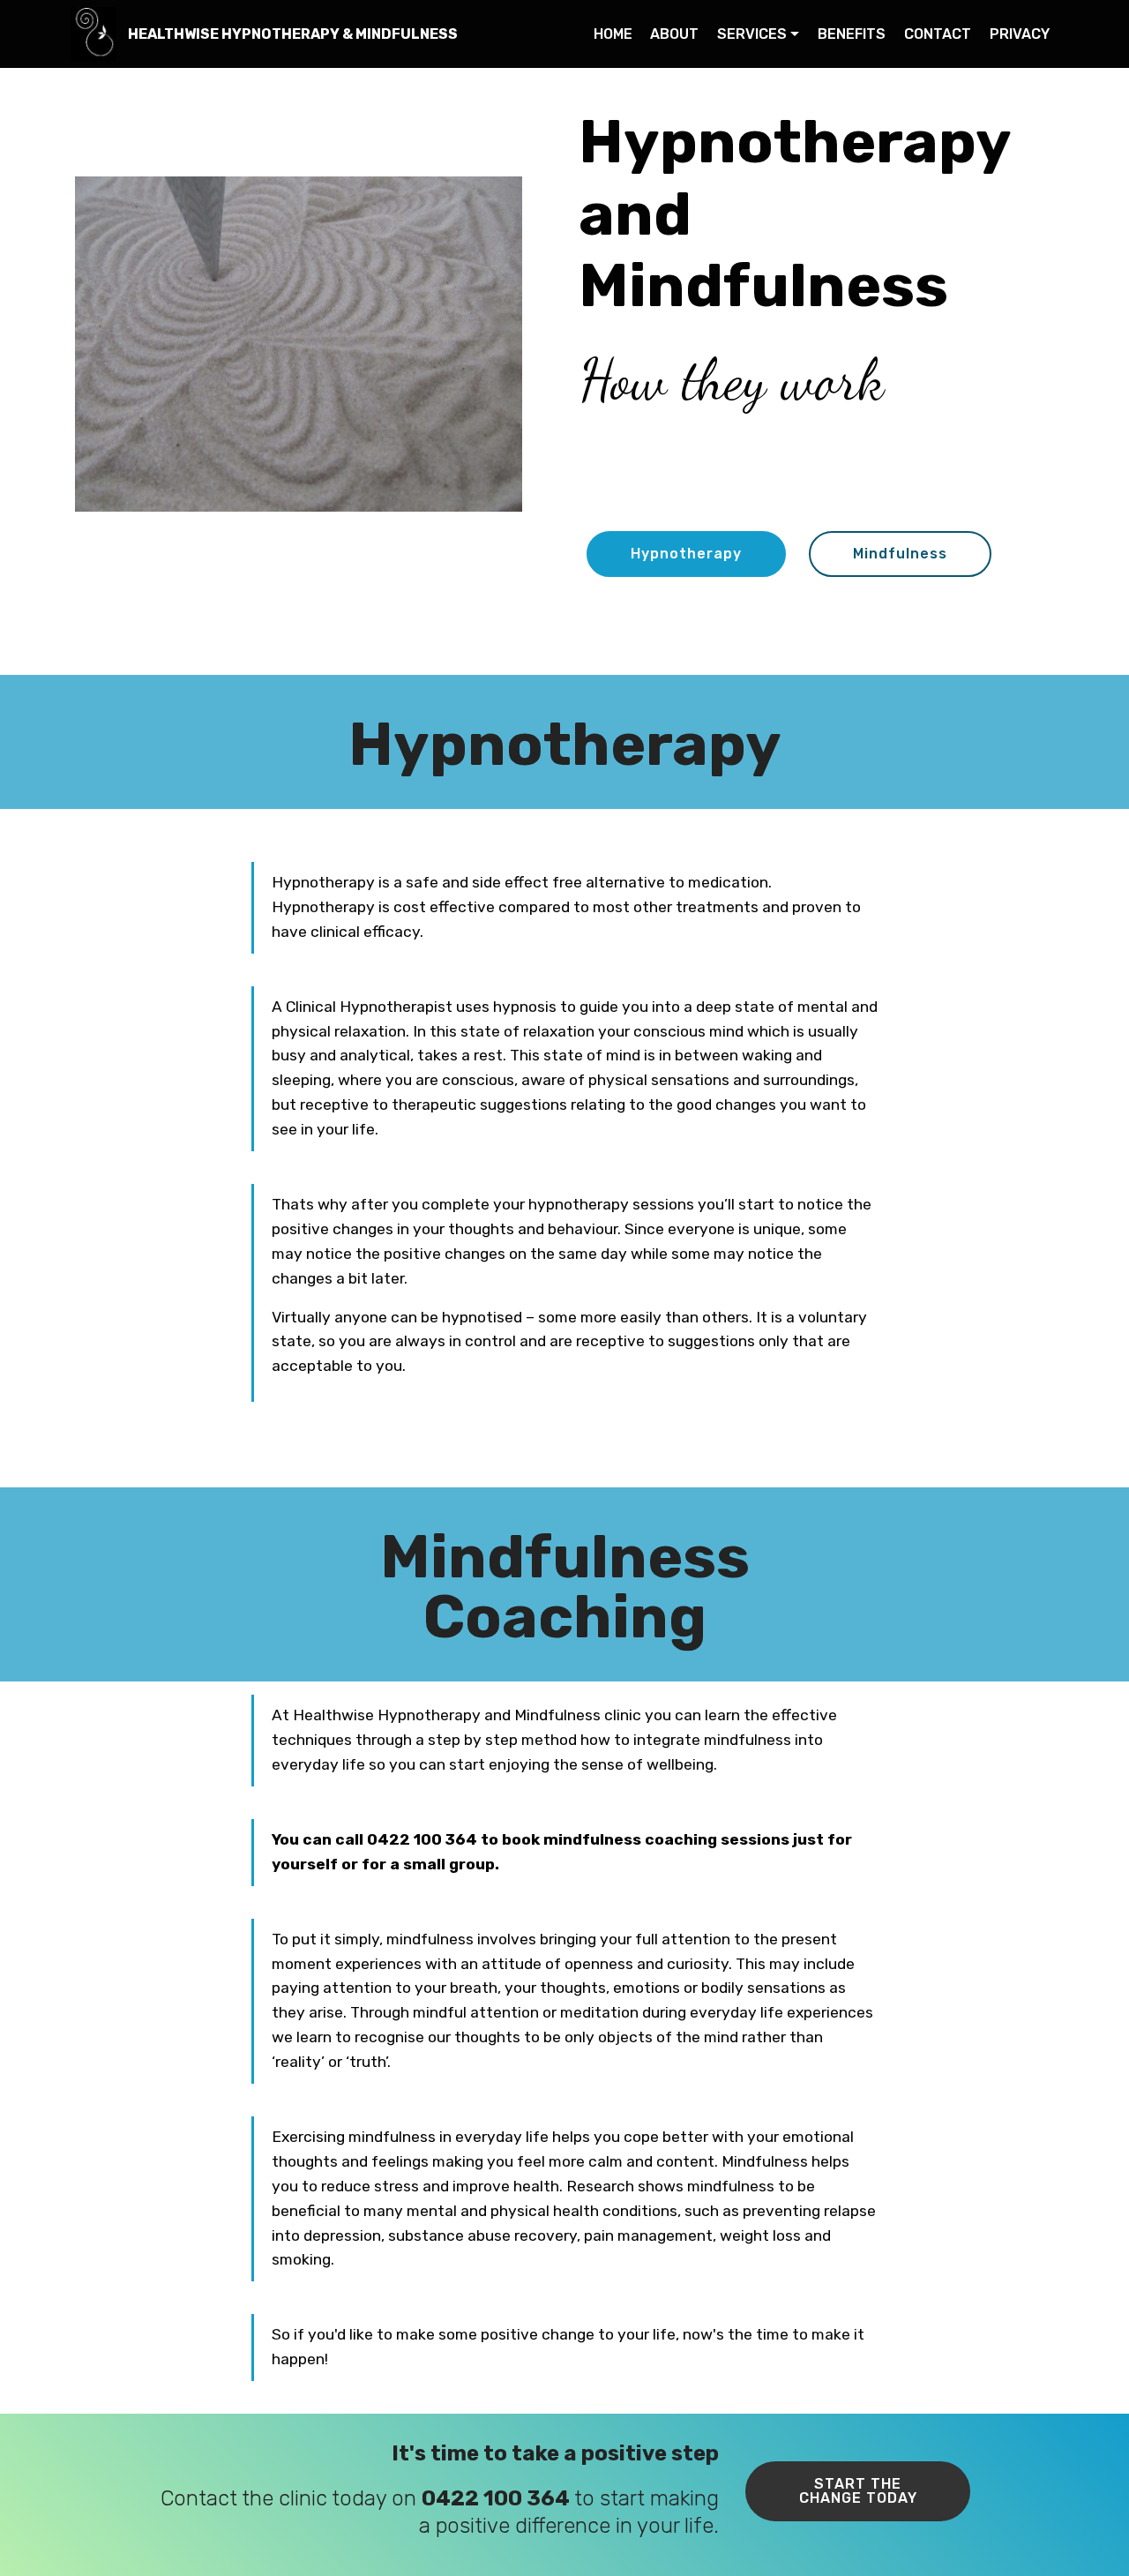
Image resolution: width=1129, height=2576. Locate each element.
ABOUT (674, 34)
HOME (613, 34)
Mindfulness (900, 554)
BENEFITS (852, 34)
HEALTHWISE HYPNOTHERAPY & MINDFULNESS (293, 34)
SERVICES (752, 34)
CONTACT (938, 34)
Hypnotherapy (686, 554)
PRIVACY (1020, 34)
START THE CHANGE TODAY (858, 2491)
